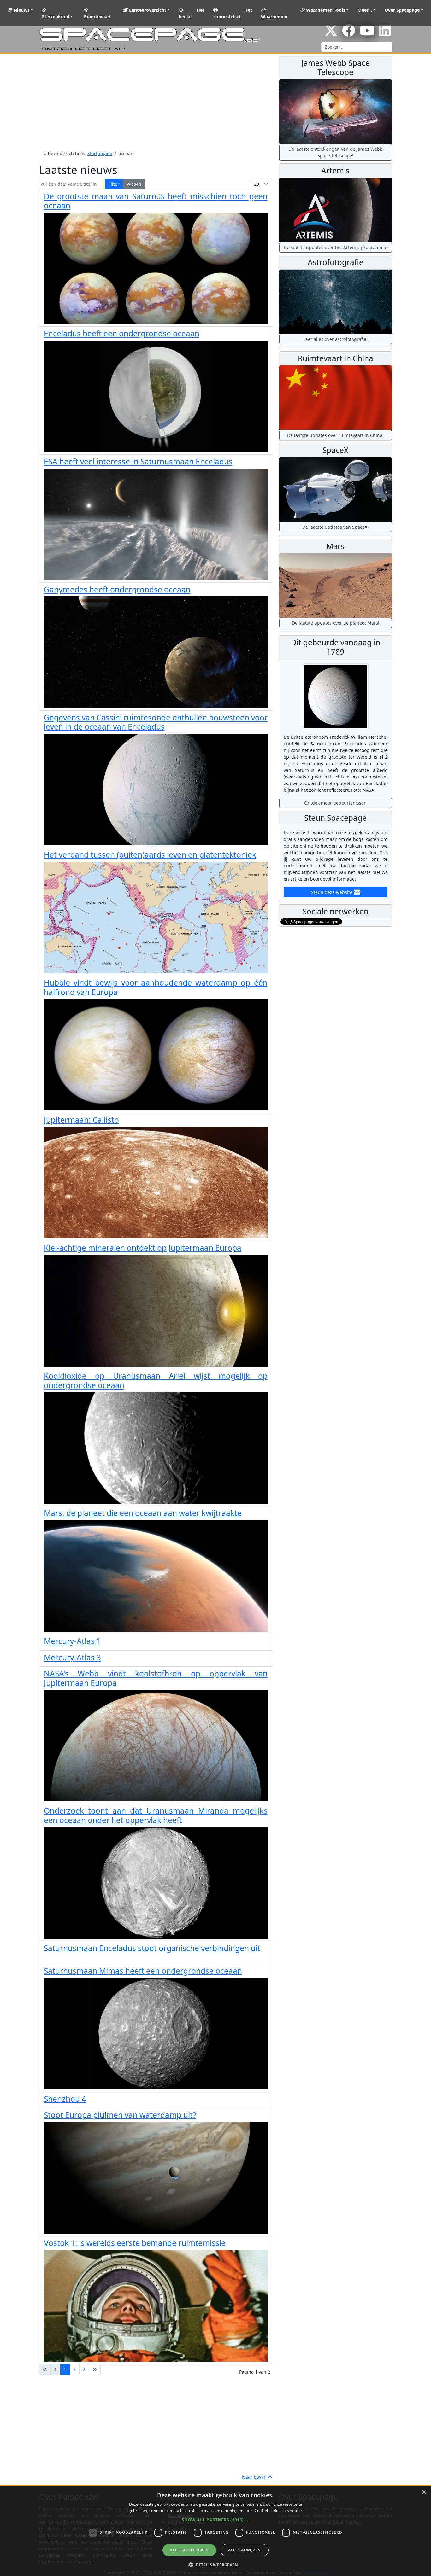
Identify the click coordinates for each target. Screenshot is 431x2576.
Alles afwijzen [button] (245, 2550)
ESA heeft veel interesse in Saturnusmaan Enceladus (138, 461)
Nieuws (21, 10)
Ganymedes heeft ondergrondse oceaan (117, 589)
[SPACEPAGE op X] (331, 34)
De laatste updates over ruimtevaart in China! (335, 435)
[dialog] (215, 2531)
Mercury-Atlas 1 (72, 1641)
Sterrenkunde (57, 17)
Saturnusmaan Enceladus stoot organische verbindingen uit (152, 1948)
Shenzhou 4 (65, 2099)
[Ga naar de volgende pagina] (84, 2369)
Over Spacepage (402, 10)
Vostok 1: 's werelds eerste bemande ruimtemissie (135, 2243)
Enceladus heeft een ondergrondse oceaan (122, 333)
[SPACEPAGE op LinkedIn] (385, 34)
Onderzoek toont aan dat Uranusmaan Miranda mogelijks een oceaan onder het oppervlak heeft (156, 1815)
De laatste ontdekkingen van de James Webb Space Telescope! (336, 152)
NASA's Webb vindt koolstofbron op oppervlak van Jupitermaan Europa (156, 1678)
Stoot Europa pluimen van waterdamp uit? (120, 2115)
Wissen (134, 184)
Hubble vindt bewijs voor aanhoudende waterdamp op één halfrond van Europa (156, 987)
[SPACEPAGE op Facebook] (349, 34)
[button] (215, 2520)
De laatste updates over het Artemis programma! (336, 247)
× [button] (424, 2493)
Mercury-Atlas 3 (72, 1657)
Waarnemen (274, 17)
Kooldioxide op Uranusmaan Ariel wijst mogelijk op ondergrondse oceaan (156, 1380)
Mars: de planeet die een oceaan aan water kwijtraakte (143, 1513)
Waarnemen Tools (325, 10)
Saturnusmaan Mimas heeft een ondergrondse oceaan (143, 1971)
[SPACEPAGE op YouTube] (367, 34)
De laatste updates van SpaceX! (335, 527)
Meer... (365, 10)
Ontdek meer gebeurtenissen (335, 803)
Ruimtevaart (97, 17)
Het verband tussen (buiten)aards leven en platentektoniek (150, 855)
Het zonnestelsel (233, 13)
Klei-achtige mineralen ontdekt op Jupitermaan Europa (143, 1248)
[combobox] (357, 47)
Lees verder (291, 2511)
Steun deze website (332, 892)
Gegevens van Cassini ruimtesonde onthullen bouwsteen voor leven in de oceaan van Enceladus (156, 722)
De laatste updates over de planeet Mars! (336, 623)
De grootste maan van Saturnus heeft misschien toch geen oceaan (156, 201)
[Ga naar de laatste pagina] (95, 2369)
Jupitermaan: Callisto (81, 1120)
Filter (114, 184)
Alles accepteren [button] (189, 2550)
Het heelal (192, 13)
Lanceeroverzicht (147, 10)
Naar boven (255, 2477)
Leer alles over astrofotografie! (335, 339)
